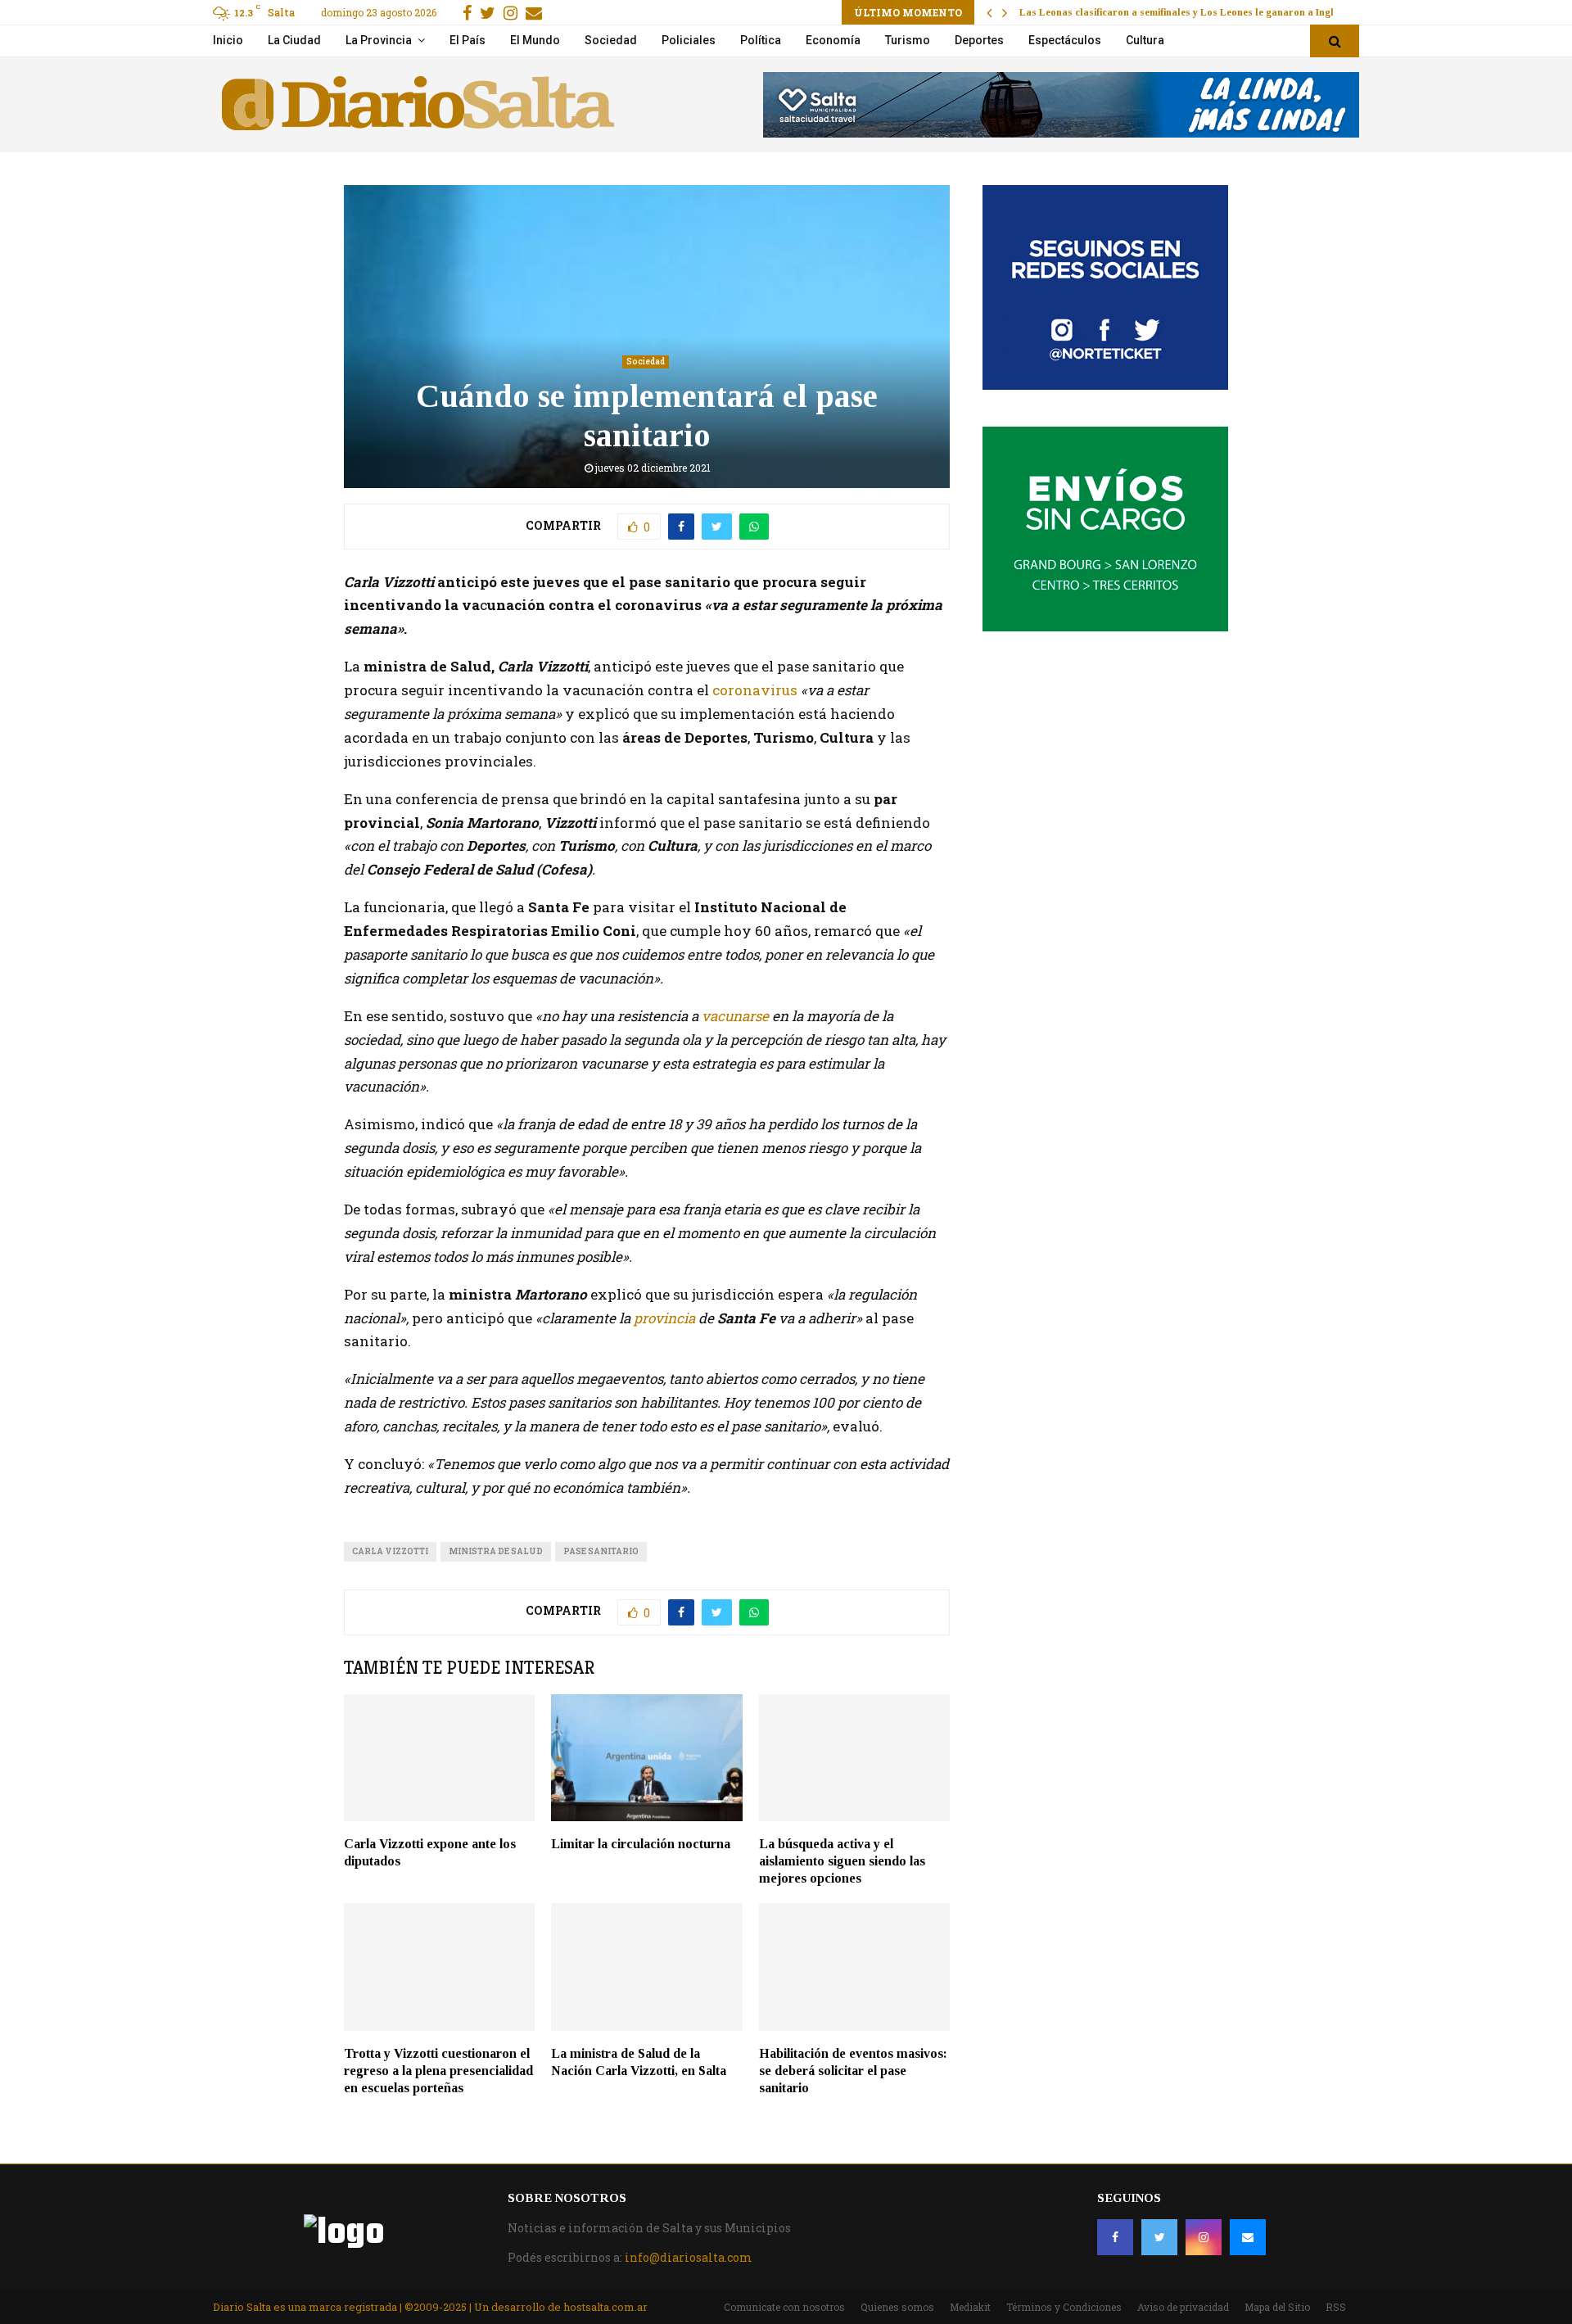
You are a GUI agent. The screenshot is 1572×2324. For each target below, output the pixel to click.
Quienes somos (897, 2307)
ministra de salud (496, 1551)
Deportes (979, 40)
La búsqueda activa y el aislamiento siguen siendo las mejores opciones (842, 1861)
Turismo (908, 40)
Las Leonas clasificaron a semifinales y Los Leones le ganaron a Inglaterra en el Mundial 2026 (1234, 12)
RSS (1336, 2307)
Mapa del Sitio (1277, 2307)
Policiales (689, 40)
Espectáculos (1065, 40)
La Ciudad (294, 40)
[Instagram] (1204, 2237)
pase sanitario (601, 1551)
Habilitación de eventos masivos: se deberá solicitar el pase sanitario (853, 2071)
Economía (833, 40)
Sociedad (611, 40)
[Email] (1248, 2237)
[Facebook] (1115, 2237)
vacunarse (737, 1016)
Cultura (1145, 40)
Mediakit (970, 2307)
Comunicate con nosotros (784, 2307)
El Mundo (535, 40)
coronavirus (755, 690)
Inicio (228, 40)
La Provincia (379, 40)
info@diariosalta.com (689, 2257)
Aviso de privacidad (1183, 2307)
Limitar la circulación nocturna (641, 1844)
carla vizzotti (390, 1551)
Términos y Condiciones (1064, 2307)
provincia (663, 1318)
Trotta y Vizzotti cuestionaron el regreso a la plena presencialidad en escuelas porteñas (438, 2071)
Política (761, 40)
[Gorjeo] (1159, 2237)
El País (468, 40)
